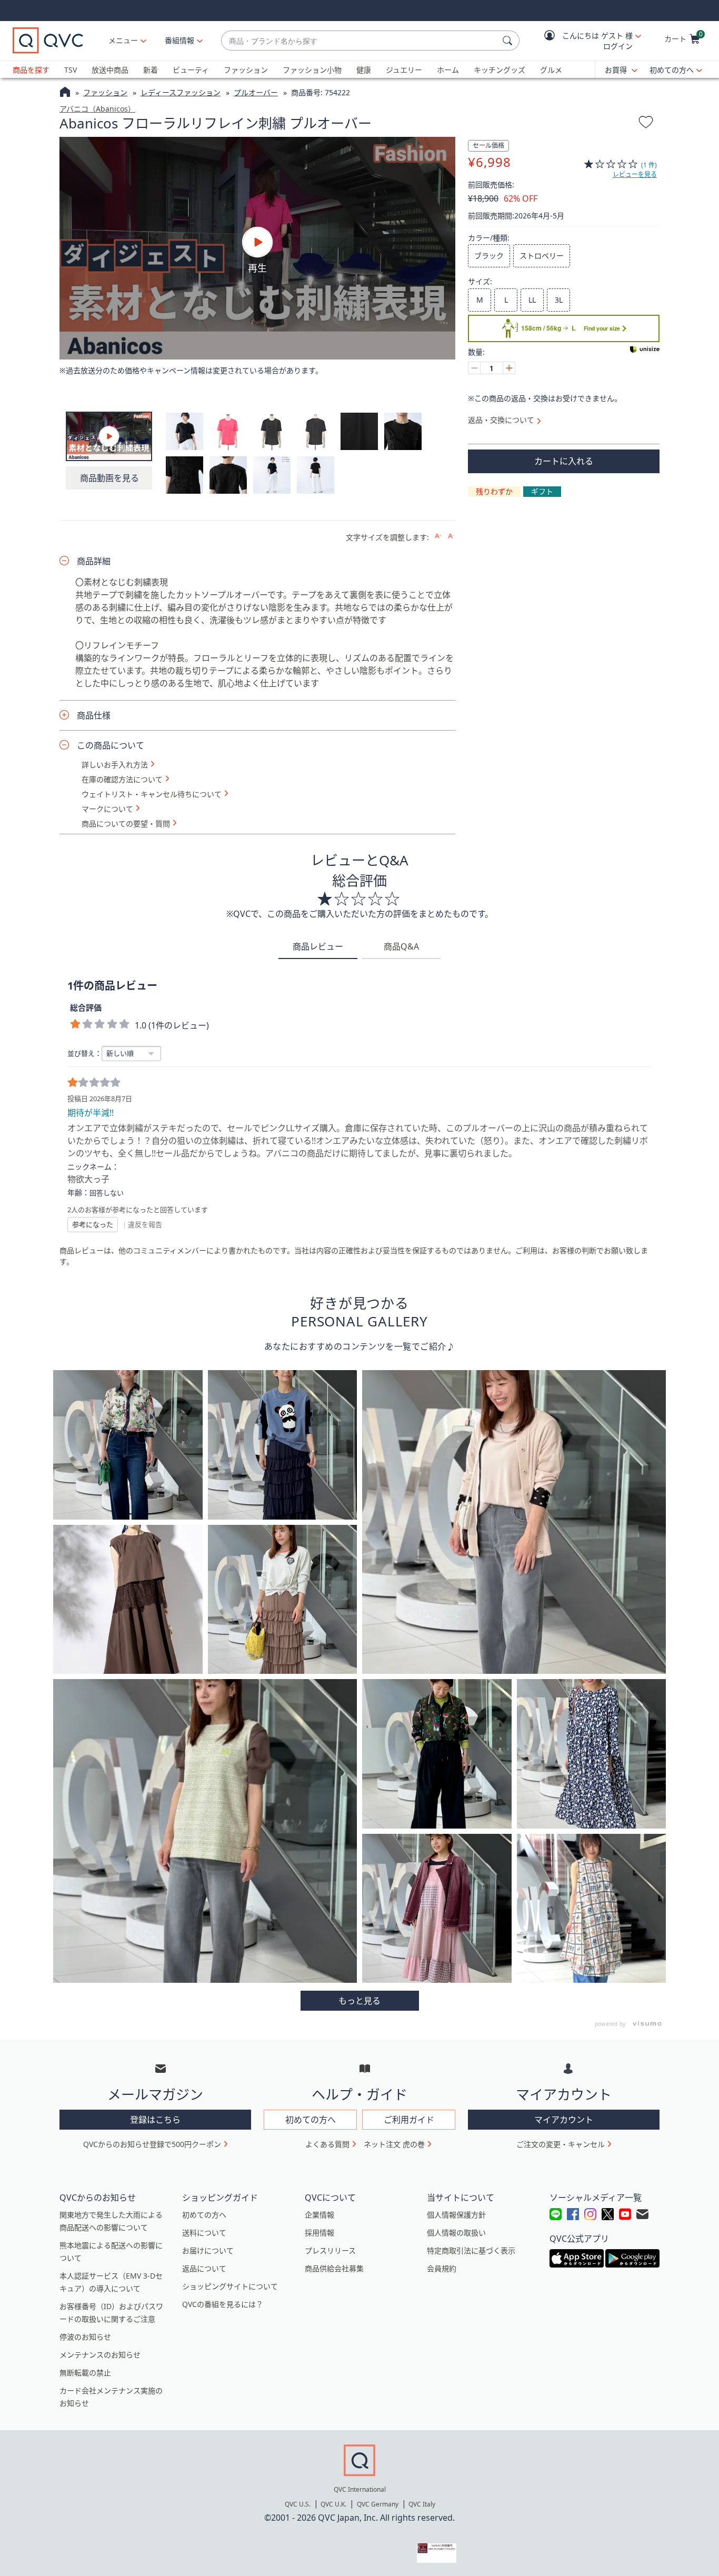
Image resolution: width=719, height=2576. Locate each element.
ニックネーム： (93, 1167)
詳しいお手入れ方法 (115, 765)
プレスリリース (330, 2250)
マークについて (107, 809)
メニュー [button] (123, 40)
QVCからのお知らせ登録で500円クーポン (152, 2144)
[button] (585, 41)
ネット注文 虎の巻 (394, 2144)
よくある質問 (327, 2144)
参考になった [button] (93, 1224)
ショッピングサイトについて (230, 2286)
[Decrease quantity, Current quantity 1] (474, 368)
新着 (151, 70)
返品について (204, 2268)
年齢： (78, 1193)
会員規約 (442, 2268)
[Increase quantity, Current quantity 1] (509, 368)
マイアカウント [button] (564, 2120)
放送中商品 (110, 70)
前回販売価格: (491, 185)
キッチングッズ (500, 70)
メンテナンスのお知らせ (100, 2355)
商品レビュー (318, 946)
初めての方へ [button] (311, 2120)
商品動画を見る (109, 478)
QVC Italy (422, 2504)
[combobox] (360, 41)
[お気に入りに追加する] (646, 124)
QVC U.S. (298, 2504)
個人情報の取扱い (456, 2233)
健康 (364, 70)
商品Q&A (401, 946)
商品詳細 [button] (94, 561)
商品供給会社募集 (334, 2268)
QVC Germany (378, 2504)
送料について (204, 2233)
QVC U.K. (333, 2504)
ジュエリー (404, 70)
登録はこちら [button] (155, 2120)
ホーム (448, 70)
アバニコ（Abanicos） (97, 109)
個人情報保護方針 (456, 2215)
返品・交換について (501, 420)
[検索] (509, 41)
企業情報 (319, 2215)
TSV (71, 70)
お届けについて (208, 2250)
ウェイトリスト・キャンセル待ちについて (152, 794)
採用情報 (319, 2233)
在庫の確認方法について (122, 780)
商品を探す (31, 70)
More (360, 2001)
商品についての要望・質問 (126, 824)
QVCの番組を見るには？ (223, 2304)
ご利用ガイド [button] (409, 2120)
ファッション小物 (312, 70)
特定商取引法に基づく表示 (471, 2250)
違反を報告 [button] (145, 1224)
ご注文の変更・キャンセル (561, 2144)
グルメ (551, 70)
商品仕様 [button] (94, 715)
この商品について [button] (111, 745)
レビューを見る (635, 174)
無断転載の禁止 (85, 2373)
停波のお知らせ (85, 2337)
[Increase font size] (438, 536)
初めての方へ (672, 70)
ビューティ (191, 70)
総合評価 (86, 1007)
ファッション (246, 70)
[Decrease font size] (451, 536)
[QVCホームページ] (65, 93)
